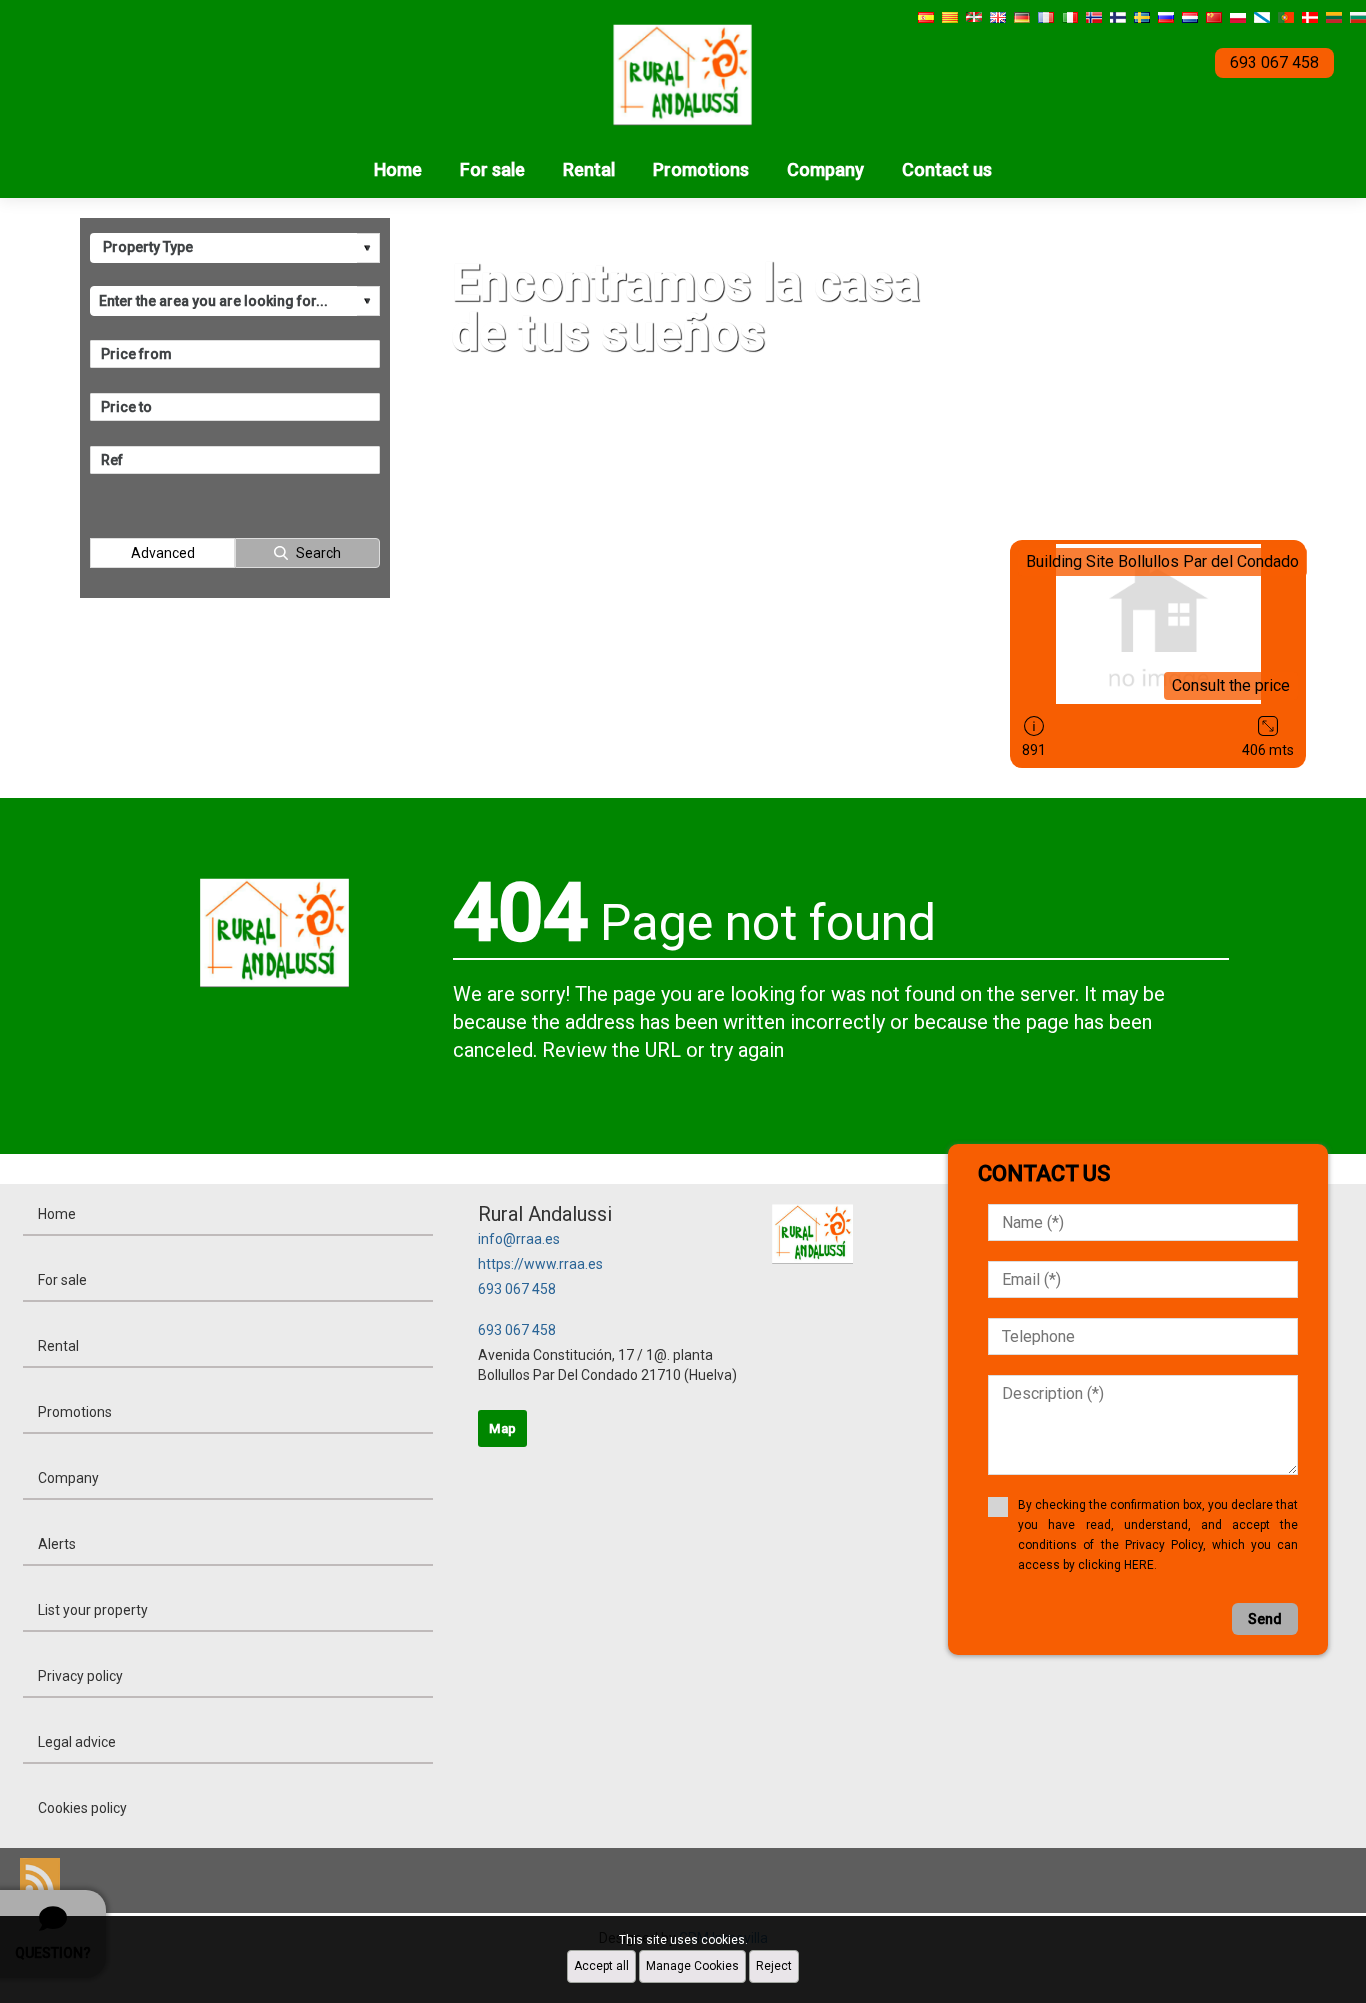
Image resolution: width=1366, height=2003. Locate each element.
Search (318, 553)
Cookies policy (82, 1808)
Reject (774, 1966)
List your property (93, 1610)
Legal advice (77, 1742)
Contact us (947, 169)
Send (1265, 1619)
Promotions (701, 169)
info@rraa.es (519, 1239)
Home (398, 169)
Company (825, 169)
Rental (589, 169)
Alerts (57, 1544)
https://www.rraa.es (540, 1264)
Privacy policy (80, 1676)
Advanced (163, 553)
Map (502, 1428)
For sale (492, 169)
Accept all (601, 1966)
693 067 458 (517, 1289)
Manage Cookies (692, 1966)
